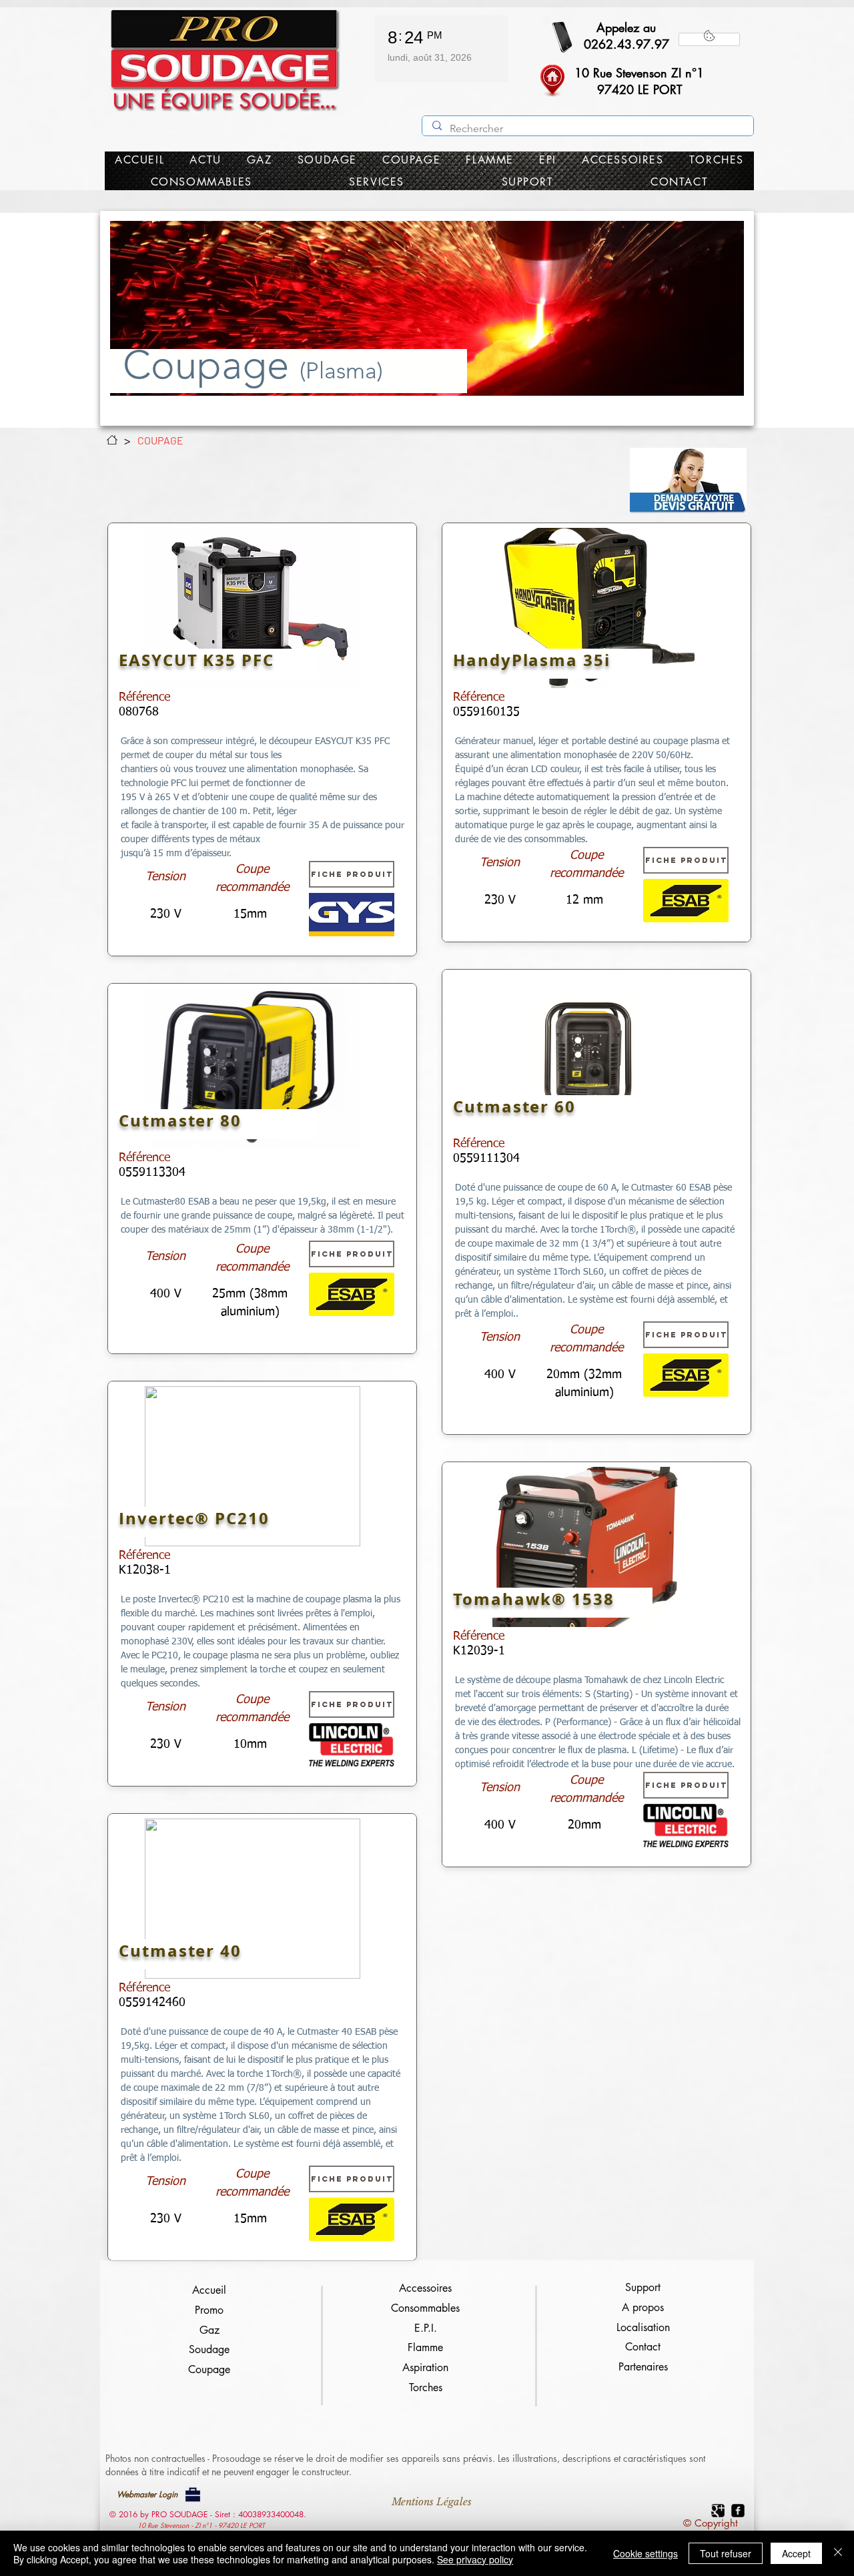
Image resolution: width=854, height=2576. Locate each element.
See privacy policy (475, 2559)
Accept (796, 2553)
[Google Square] (718, 2511)
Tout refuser (726, 2553)
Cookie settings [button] (646, 2553)
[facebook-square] (738, 2511)
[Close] (838, 2553)
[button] (688, 481)
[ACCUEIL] (112, 440)
